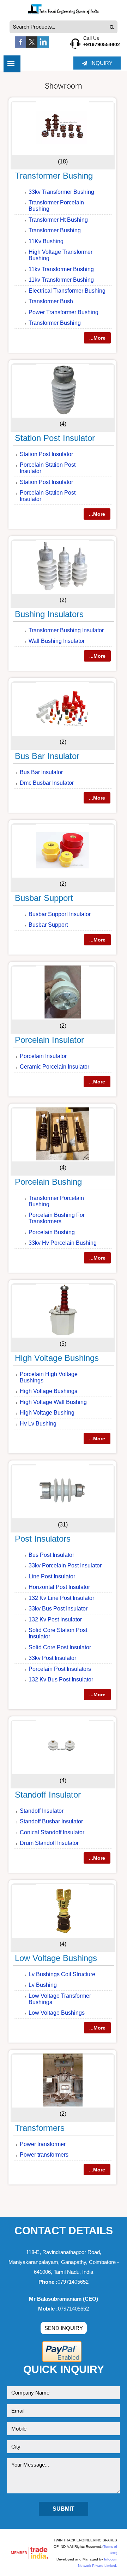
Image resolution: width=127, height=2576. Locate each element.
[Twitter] (32, 46)
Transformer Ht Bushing (58, 220)
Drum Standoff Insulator (49, 1843)
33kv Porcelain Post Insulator (65, 1565)
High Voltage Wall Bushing (53, 1402)
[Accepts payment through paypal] (62, 2361)
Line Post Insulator (52, 1576)
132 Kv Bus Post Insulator (61, 1680)
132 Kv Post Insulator (55, 1619)
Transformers (40, 2128)
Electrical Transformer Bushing (67, 291)
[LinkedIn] (43, 46)
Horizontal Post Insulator (59, 1587)
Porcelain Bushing (48, 1182)
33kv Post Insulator (52, 1658)
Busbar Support (44, 898)
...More (97, 338)
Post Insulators (43, 1539)
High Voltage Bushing (47, 1413)
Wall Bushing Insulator (57, 641)
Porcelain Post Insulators (60, 1669)
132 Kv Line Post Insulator (61, 1598)
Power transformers (44, 2155)
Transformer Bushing (54, 176)
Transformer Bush (51, 301)
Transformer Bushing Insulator (66, 630)
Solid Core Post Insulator (60, 1647)
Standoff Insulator (48, 1795)
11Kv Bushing (46, 241)
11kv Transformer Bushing (61, 269)
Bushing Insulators (49, 614)
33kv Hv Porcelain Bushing (63, 1243)
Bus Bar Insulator (47, 756)
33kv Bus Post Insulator (58, 1609)
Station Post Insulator (55, 438)
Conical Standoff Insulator (52, 1832)
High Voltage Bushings (57, 1358)
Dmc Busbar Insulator (47, 783)
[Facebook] (20, 46)
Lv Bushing (43, 1985)
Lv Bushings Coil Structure (62, 1974)
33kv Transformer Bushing (61, 192)
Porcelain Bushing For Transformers (57, 1218)
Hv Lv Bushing (38, 1424)
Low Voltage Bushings (56, 1958)
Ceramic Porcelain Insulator (55, 1067)
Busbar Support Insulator (60, 914)
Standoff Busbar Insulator (51, 1821)
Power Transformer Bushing (64, 312)
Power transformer (43, 2144)
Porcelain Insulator (49, 1040)
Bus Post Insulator (51, 1555)
